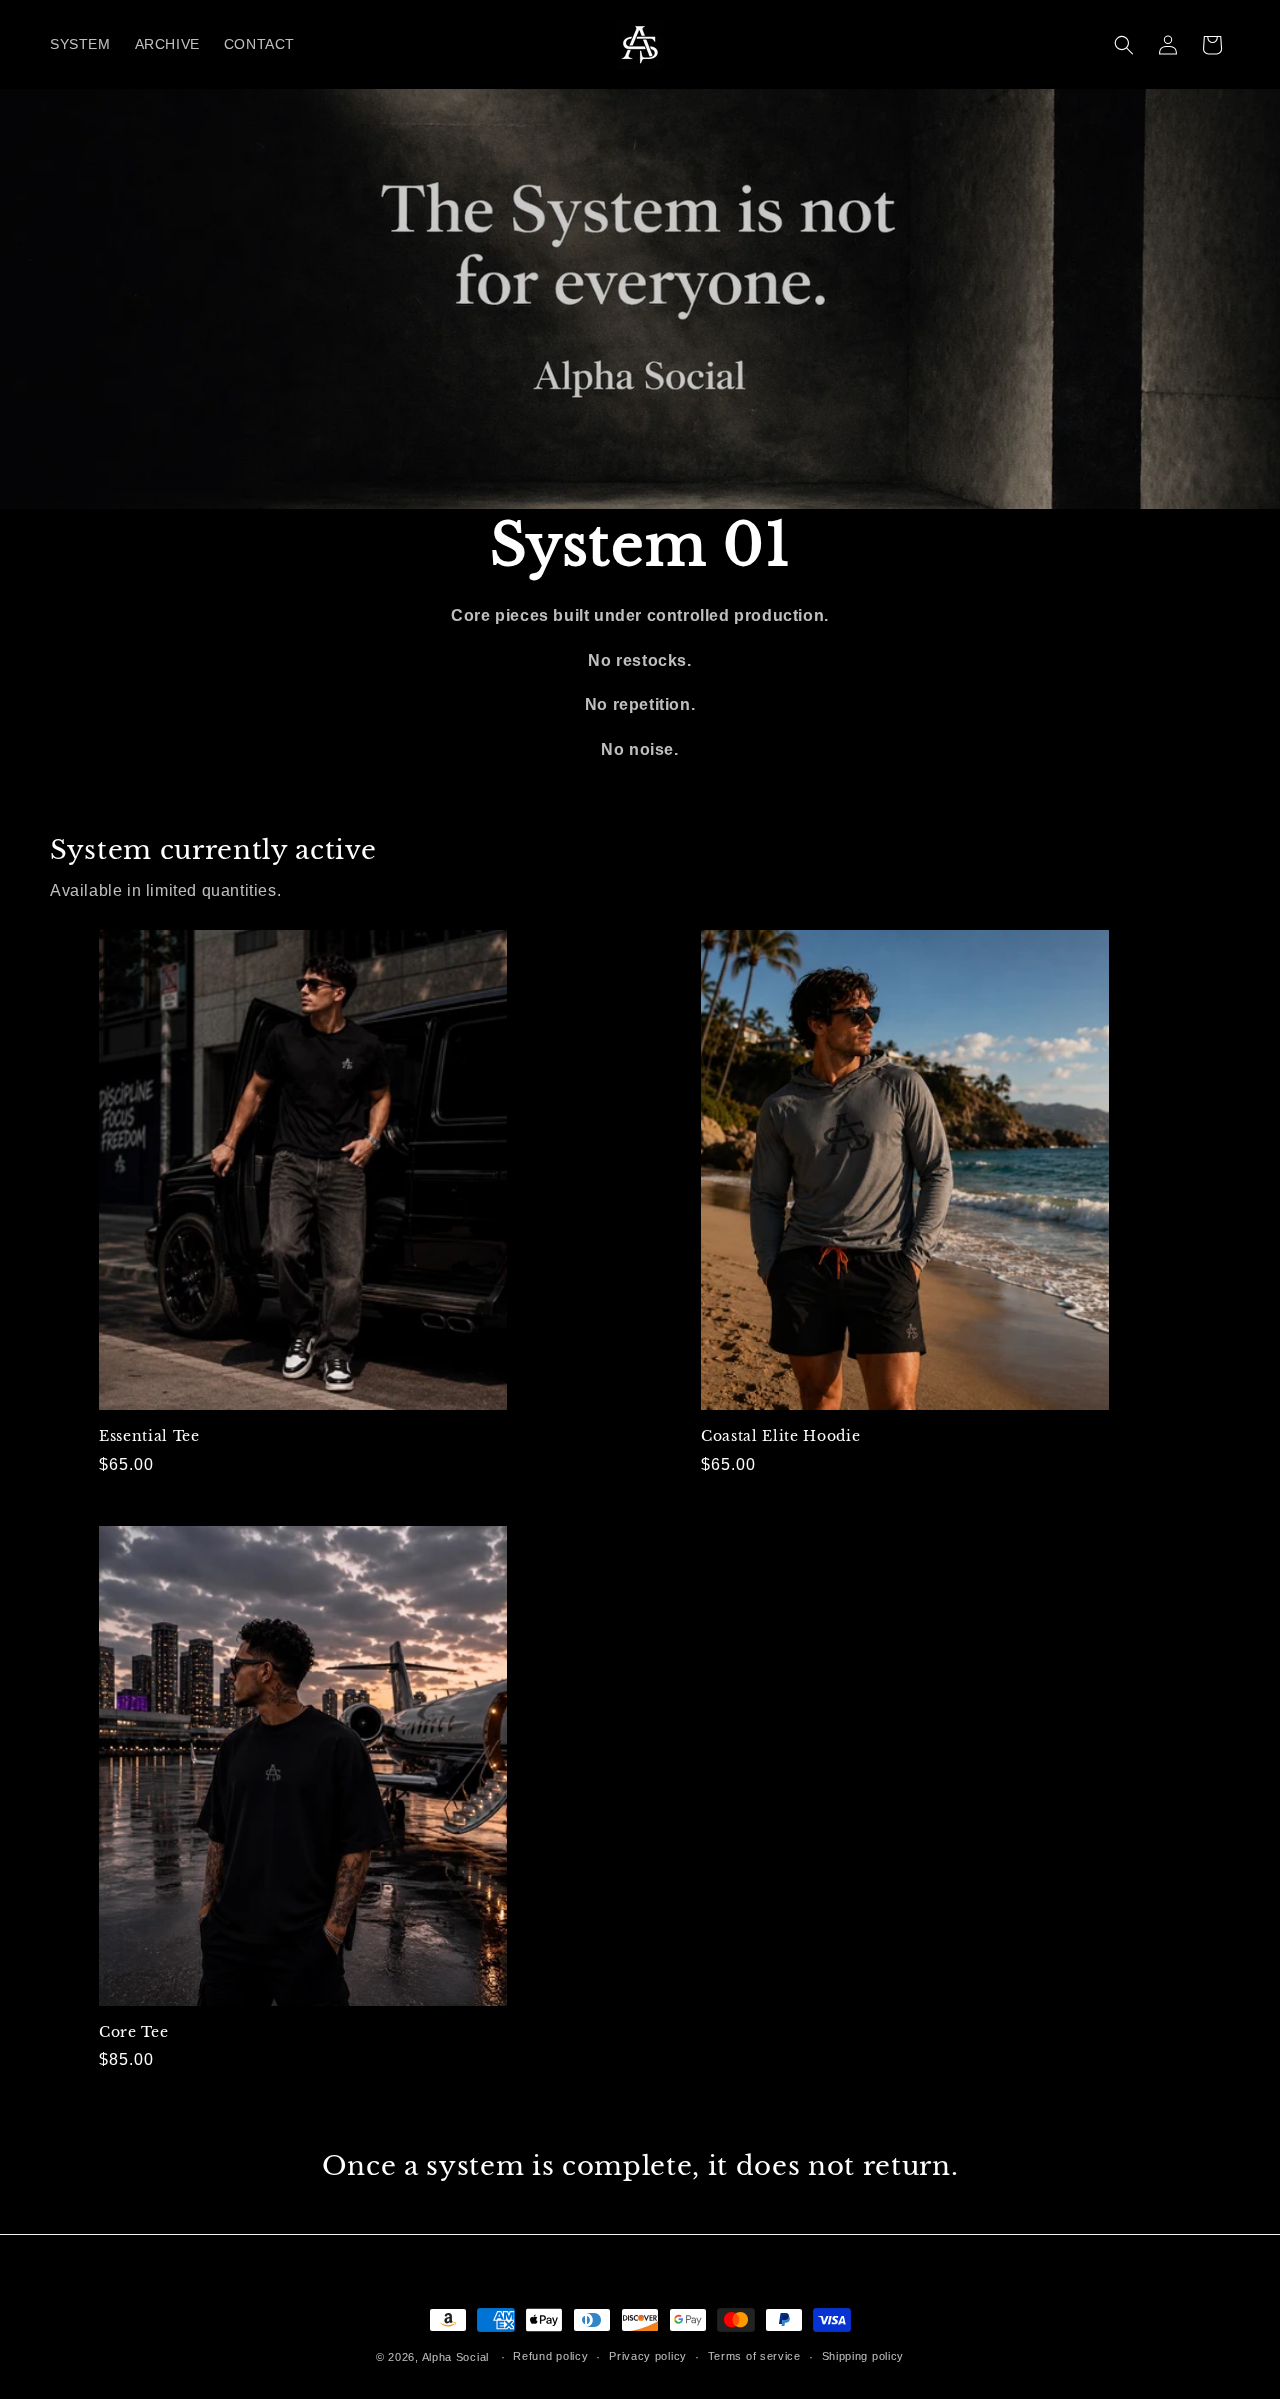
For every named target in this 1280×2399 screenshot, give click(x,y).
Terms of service (754, 2356)
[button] (1124, 45)
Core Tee (133, 2032)
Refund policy (550, 2356)
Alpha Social (455, 2357)
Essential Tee (149, 1436)
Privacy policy (648, 2356)
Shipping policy (863, 2356)
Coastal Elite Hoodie (780, 1436)
